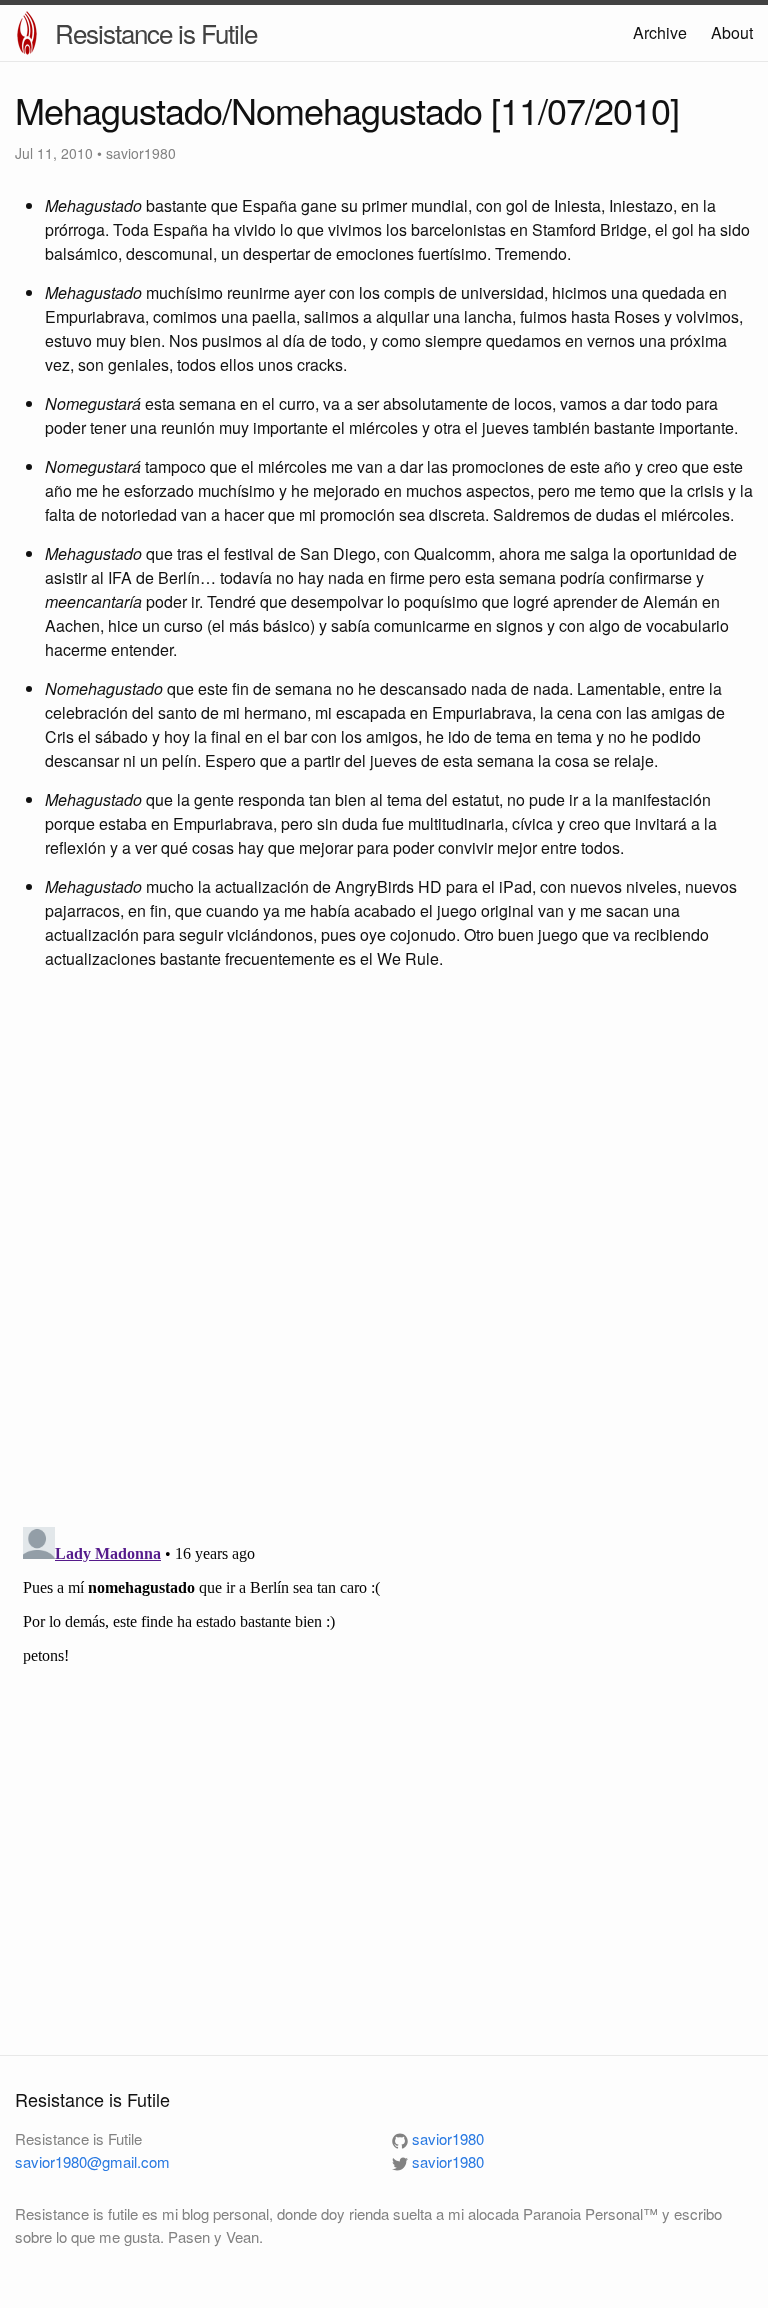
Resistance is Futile (156, 32)
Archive (660, 32)
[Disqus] (384, 1251)
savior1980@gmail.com (92, 2161)
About (732, 32)
